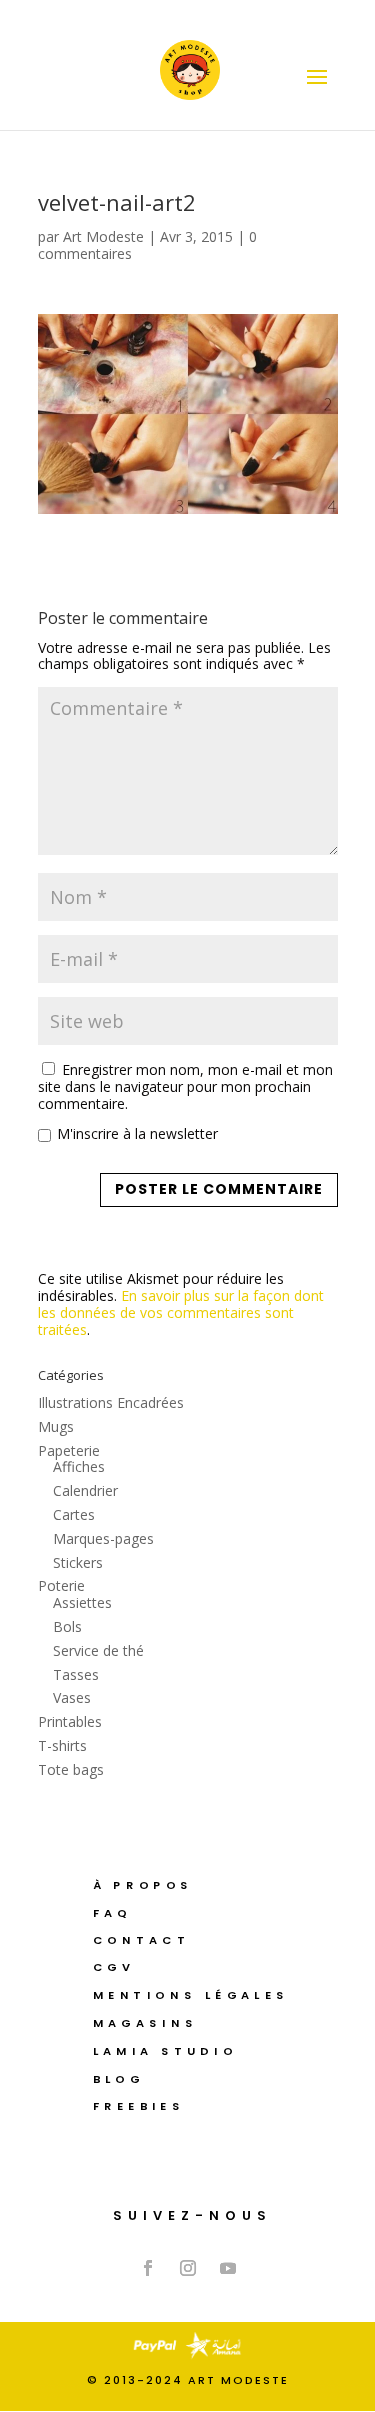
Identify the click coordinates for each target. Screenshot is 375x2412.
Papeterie (69, 1450)
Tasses (76, 1674)
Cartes (74, 1514)
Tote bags (71, 1769)
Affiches (79, 1466)
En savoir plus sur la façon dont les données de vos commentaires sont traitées (181, 1312)
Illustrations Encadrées (111, 1402)
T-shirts (62, 1745)
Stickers (78, 1562)
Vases (72, 1697)
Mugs (56, 1426)
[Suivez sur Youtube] (228, 2268)
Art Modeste (103, 236)
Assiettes (82, 1602)
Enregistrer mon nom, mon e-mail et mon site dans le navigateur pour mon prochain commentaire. (185, 1086)
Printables (70, 1721)
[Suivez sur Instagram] (188, 2268)
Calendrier (85, 1490)
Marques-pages (103, 1538)
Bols (67, 1626)
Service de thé (98, 1650)
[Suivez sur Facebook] (148, 2268)
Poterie (61, 1585)
